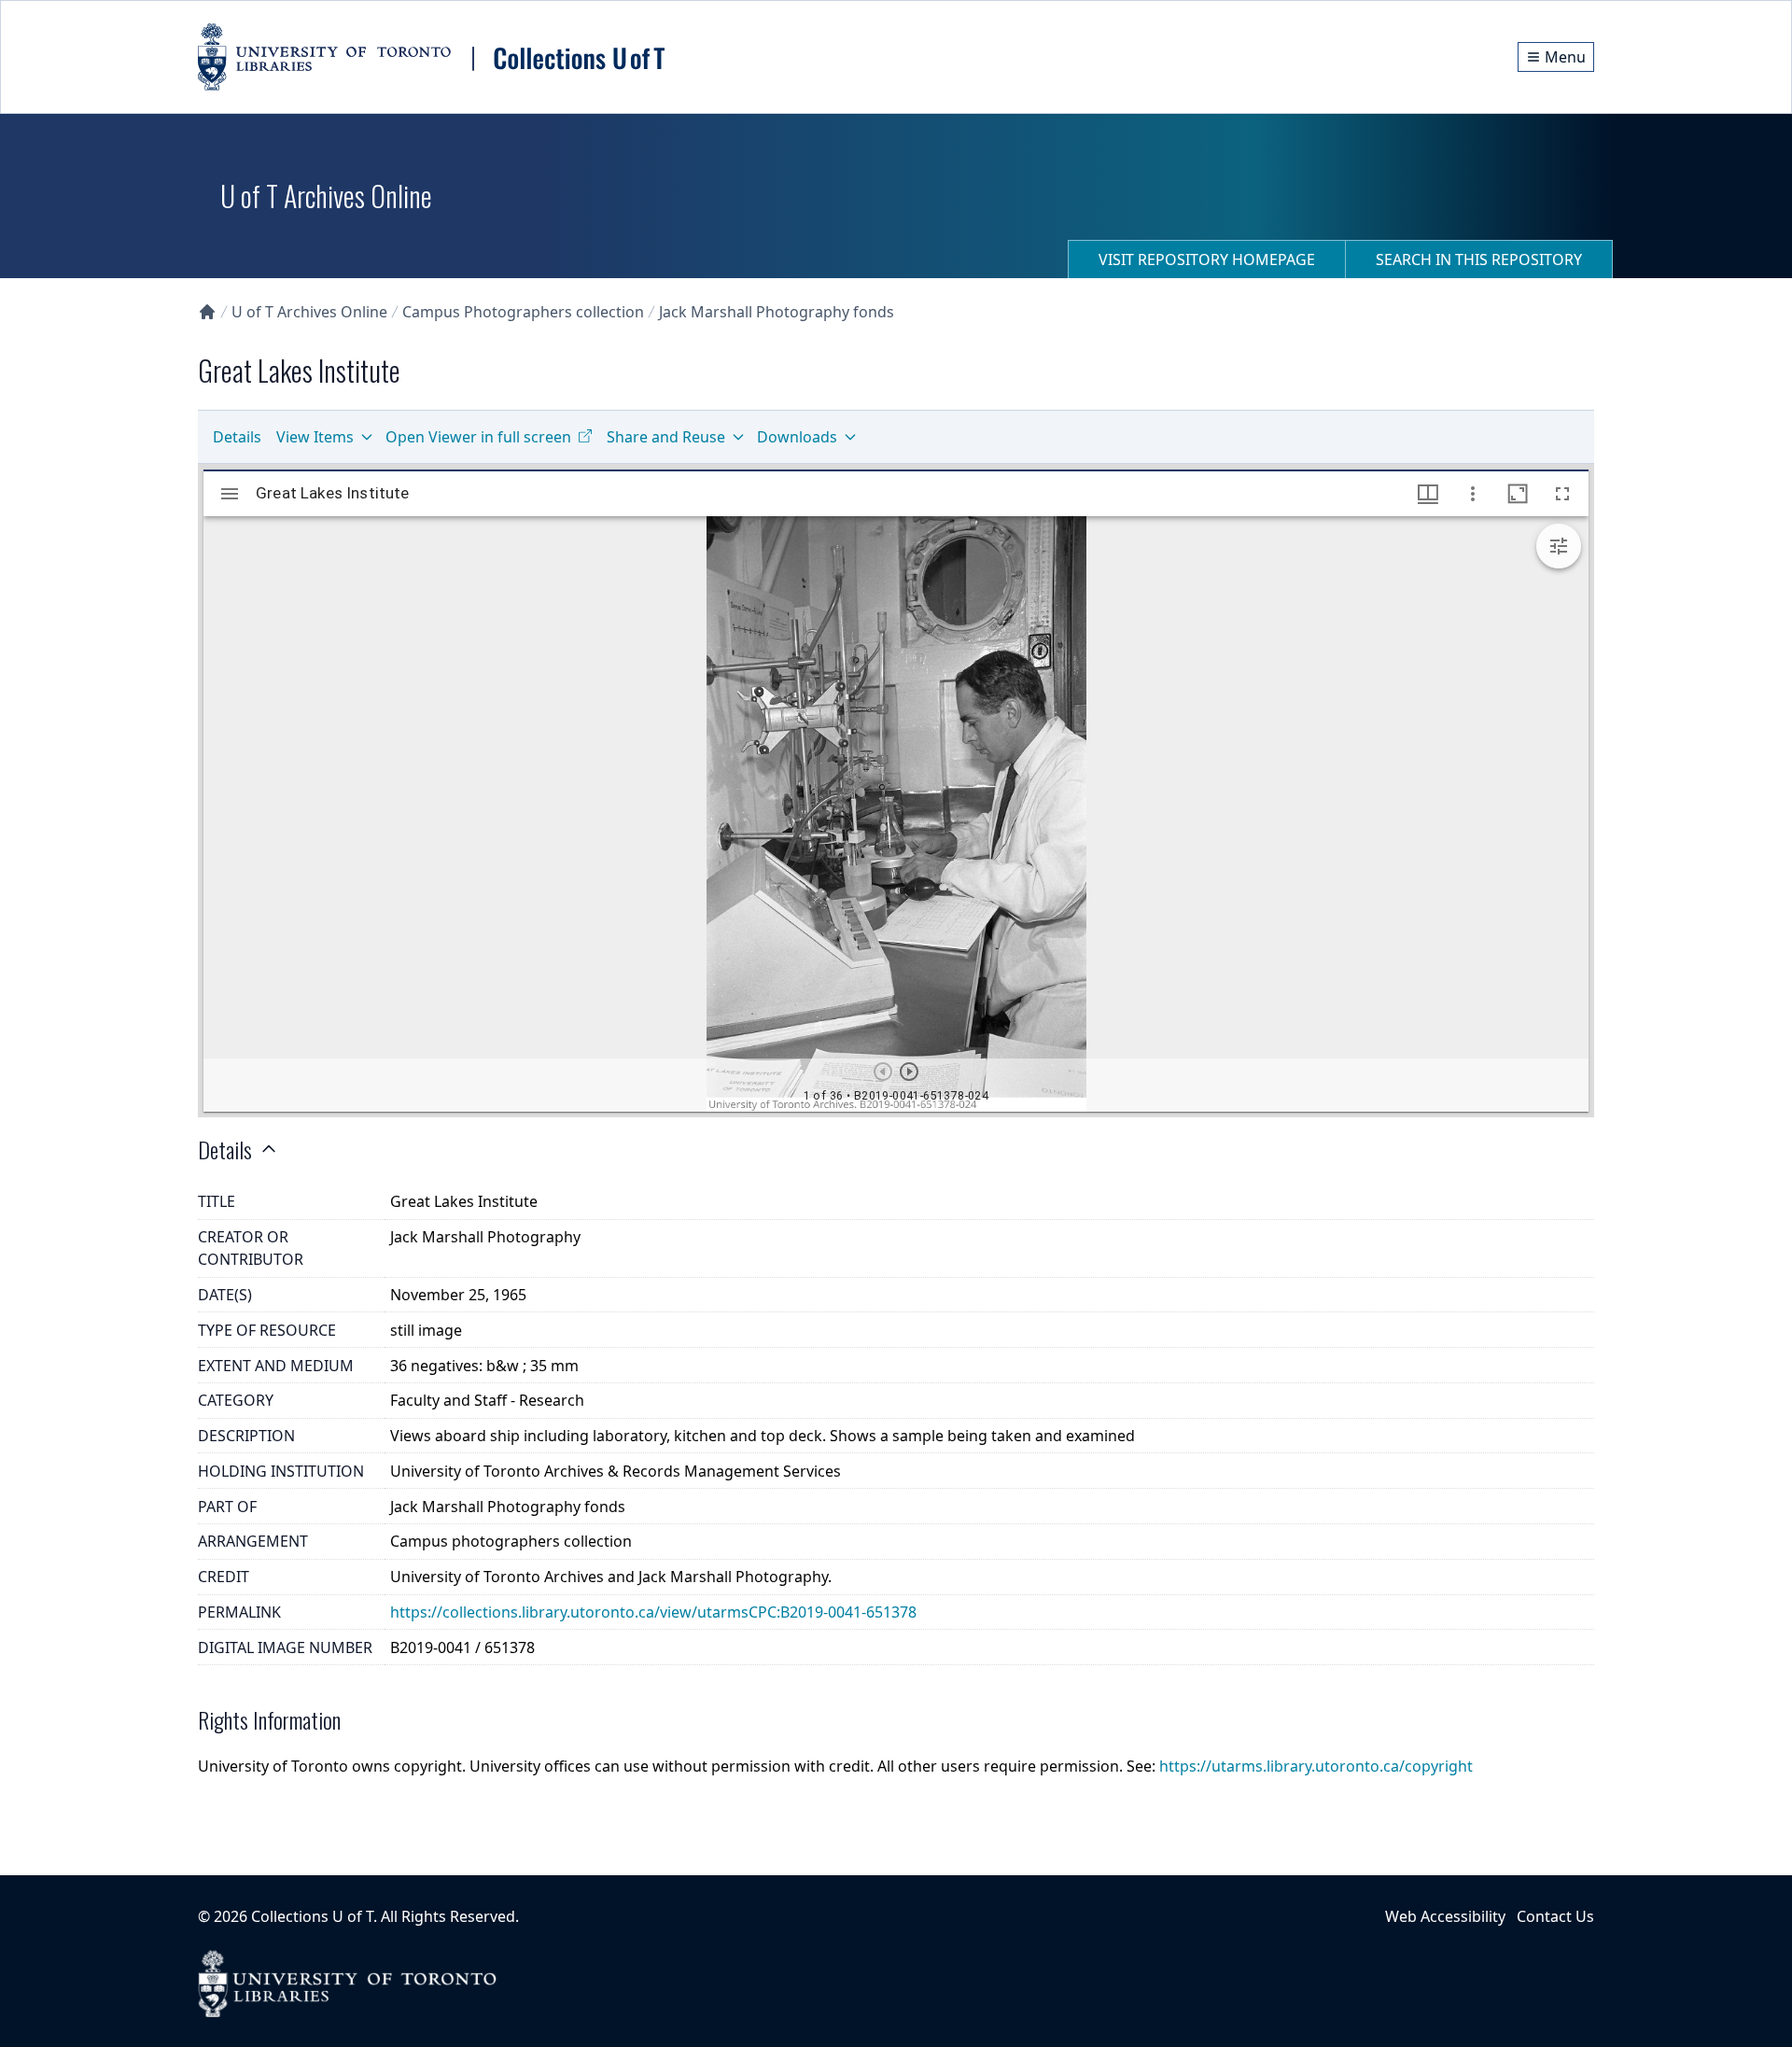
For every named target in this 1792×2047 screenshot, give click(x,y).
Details (237, 437)
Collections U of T (312, 1916)
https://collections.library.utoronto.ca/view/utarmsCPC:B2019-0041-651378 (653, 1612)
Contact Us (1555, 1916)
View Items (315, 437)
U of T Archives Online (309, 312)
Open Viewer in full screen (478, 437)
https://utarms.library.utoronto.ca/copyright (1316, 1766)
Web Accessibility (1445, 1916)
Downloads (797, 437)
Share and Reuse (666, 437)
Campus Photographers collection (523, 312)
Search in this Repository (1479, 259)
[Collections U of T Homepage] (207, 312)
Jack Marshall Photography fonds (777, 312)
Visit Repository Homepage (1207, 259)
